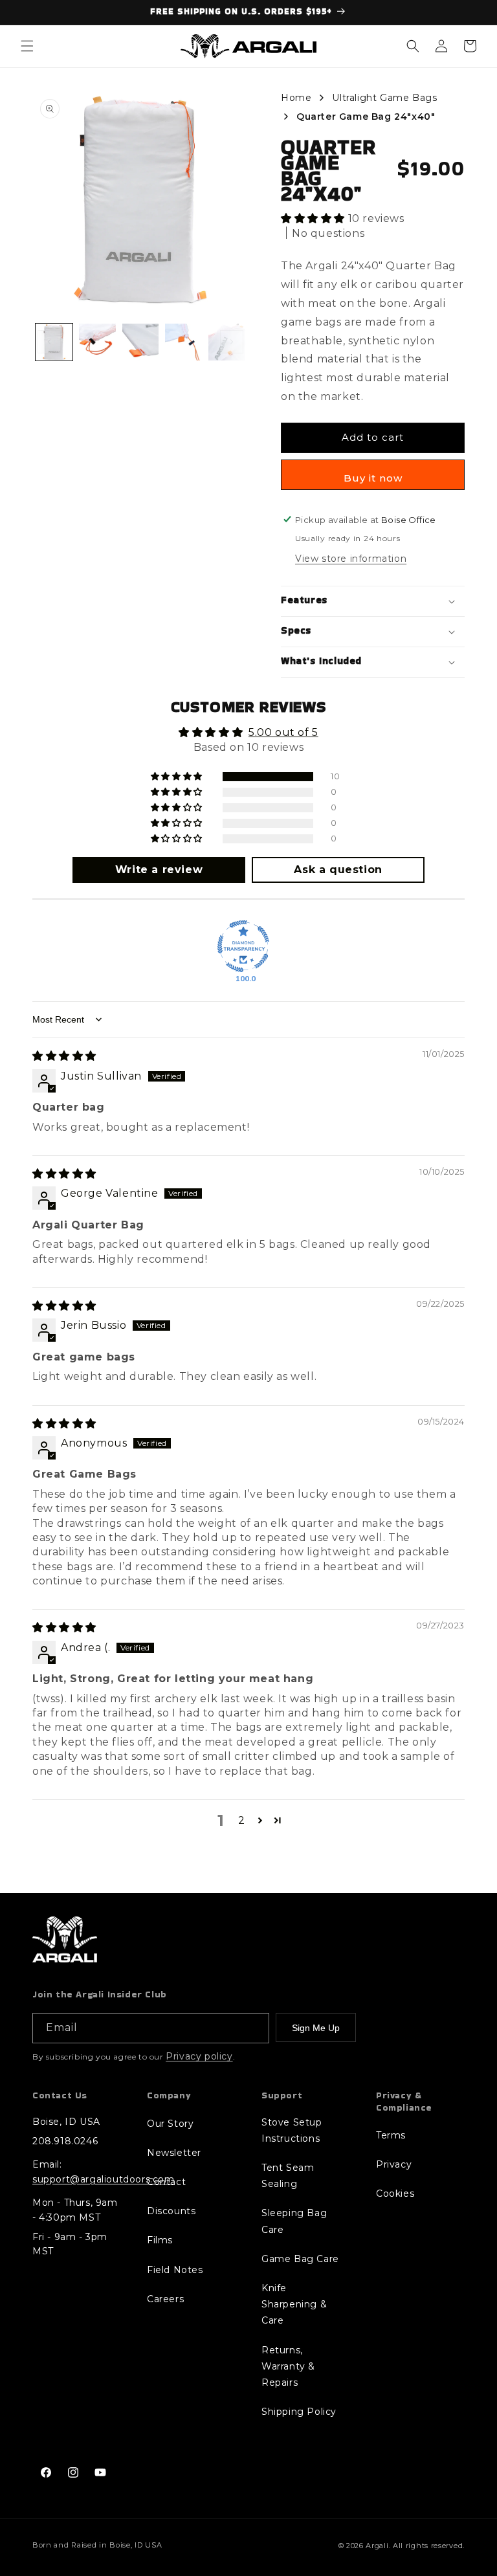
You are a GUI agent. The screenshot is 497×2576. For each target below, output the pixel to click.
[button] (27, 46)
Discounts (171, 2211)
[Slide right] (232, 342)
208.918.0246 (65, 2141)
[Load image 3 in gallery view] (141, 342)
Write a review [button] (159, 870)
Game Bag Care (300, 2259)
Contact (166, 2182)
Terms (391, 2135)
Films (160, 2240)
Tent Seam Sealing (288, 2176)
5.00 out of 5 (283, 732)
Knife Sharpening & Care (294, 2304)
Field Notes (175, 2270)
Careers (165, 2299)
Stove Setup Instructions (292, 2130)
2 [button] (242, 1820)
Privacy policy (199, 2056)
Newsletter (174, 2153)
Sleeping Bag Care (294, 2221)
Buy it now (373, 478)
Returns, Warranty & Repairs (288, 2366)
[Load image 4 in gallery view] (183, 342)
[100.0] (243, 946)
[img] (64, 1056)
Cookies (395, 2193)
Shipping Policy (299, 2412)
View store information (351, 559)
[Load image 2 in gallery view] (97, 342)
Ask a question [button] (338, 870)
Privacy (394, 2164)
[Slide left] (49, 342)
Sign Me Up (316, 2028)
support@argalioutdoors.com (104, 2179)
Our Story (170, 2124)
